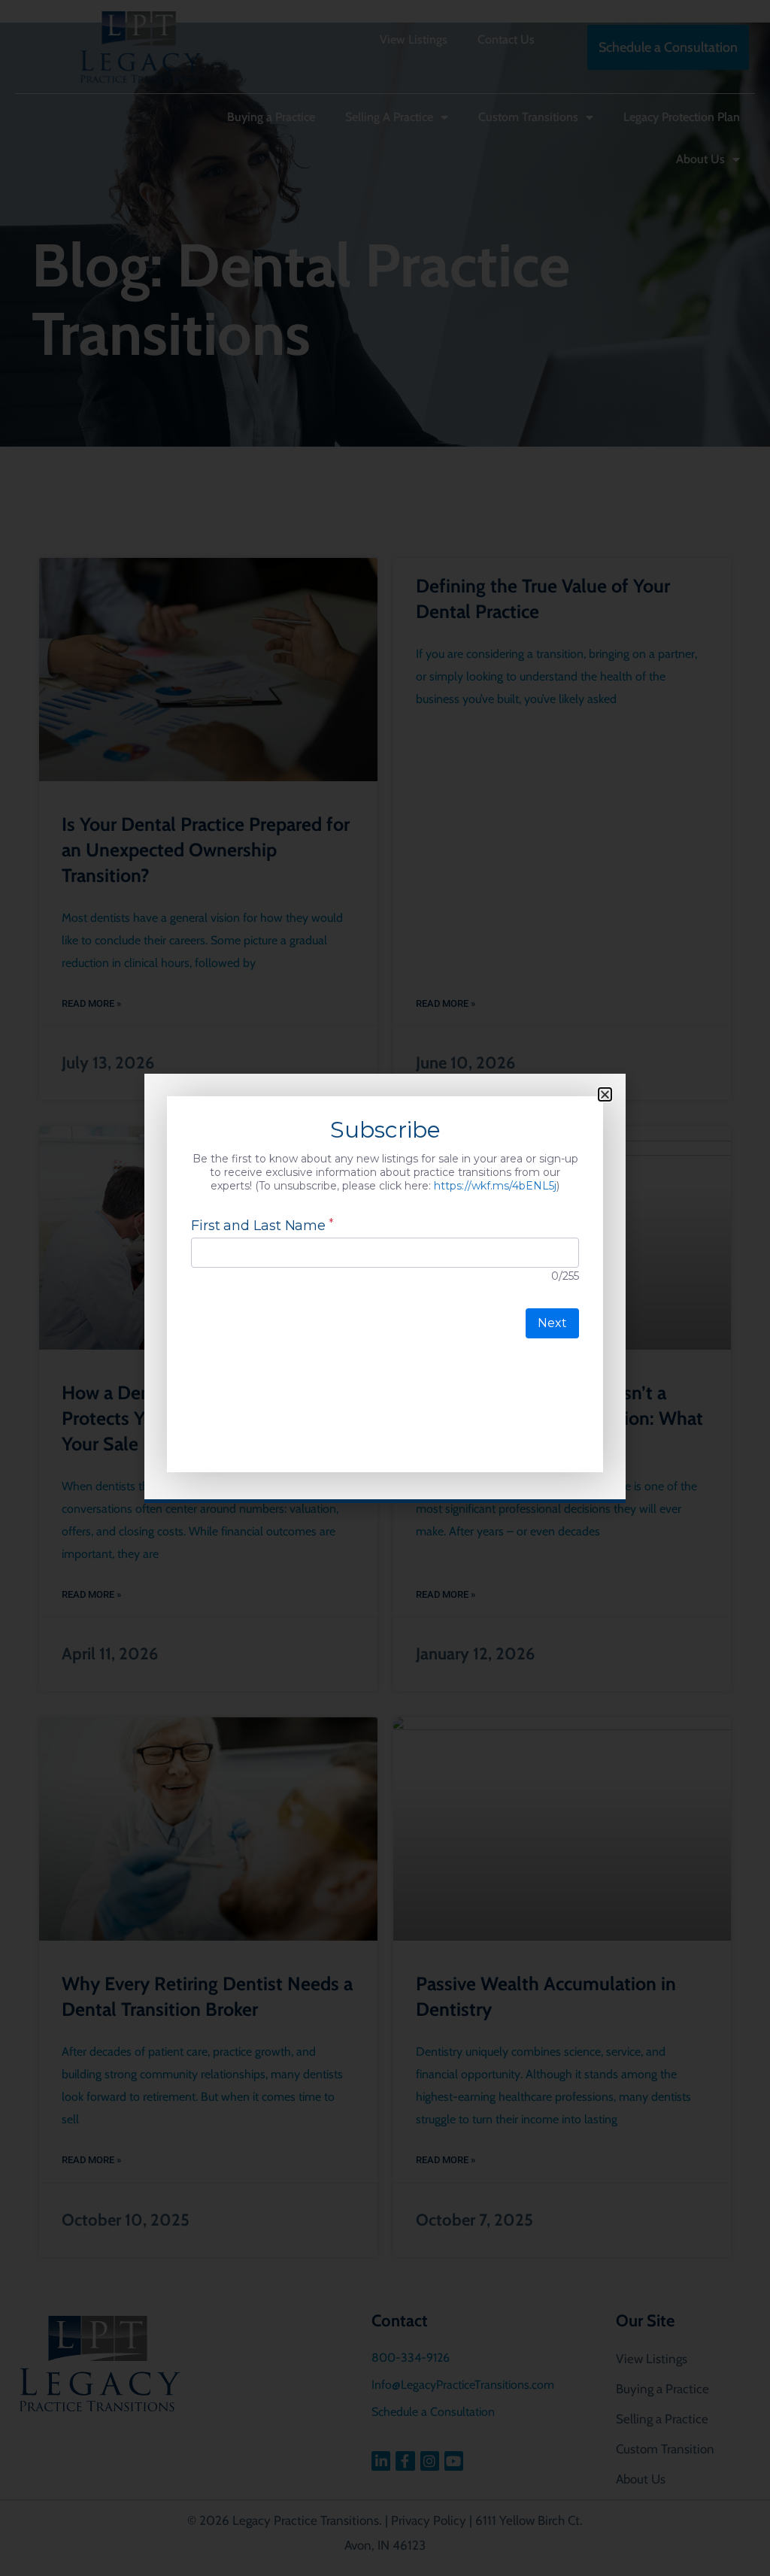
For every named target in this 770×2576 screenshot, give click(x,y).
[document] (385, 1288)
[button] (605, 1094)
